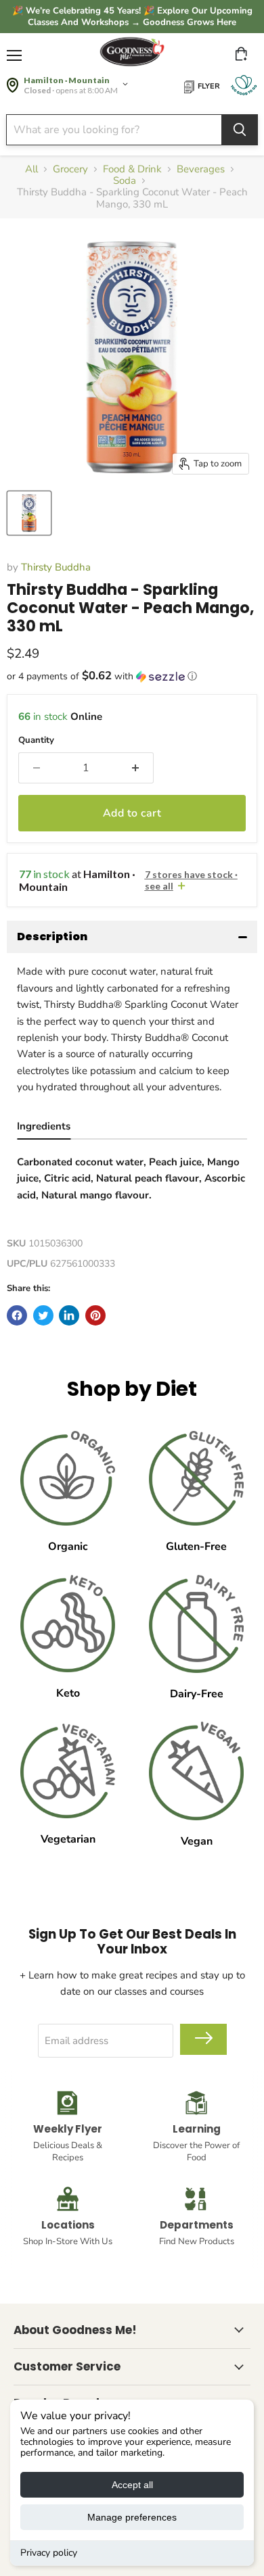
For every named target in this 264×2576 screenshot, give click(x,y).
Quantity (36, 740)
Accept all (132, 2485)
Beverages (201, 169)
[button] (132, 676)
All (31, 169)
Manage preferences (132, 2517)
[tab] (44, 1128)
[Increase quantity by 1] (135, 768)
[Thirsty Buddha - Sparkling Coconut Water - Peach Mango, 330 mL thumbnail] (29, 513)
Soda (125, 181)
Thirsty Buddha (56, 567)
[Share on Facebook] (17, 1315)
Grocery (70, 169)
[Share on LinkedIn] (69, 1315)
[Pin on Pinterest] (95, 1315)
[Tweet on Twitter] (43, 1315)
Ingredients (44, 1126)
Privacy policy (49, 2553)
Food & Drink (132, 169)
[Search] (240, 130)
